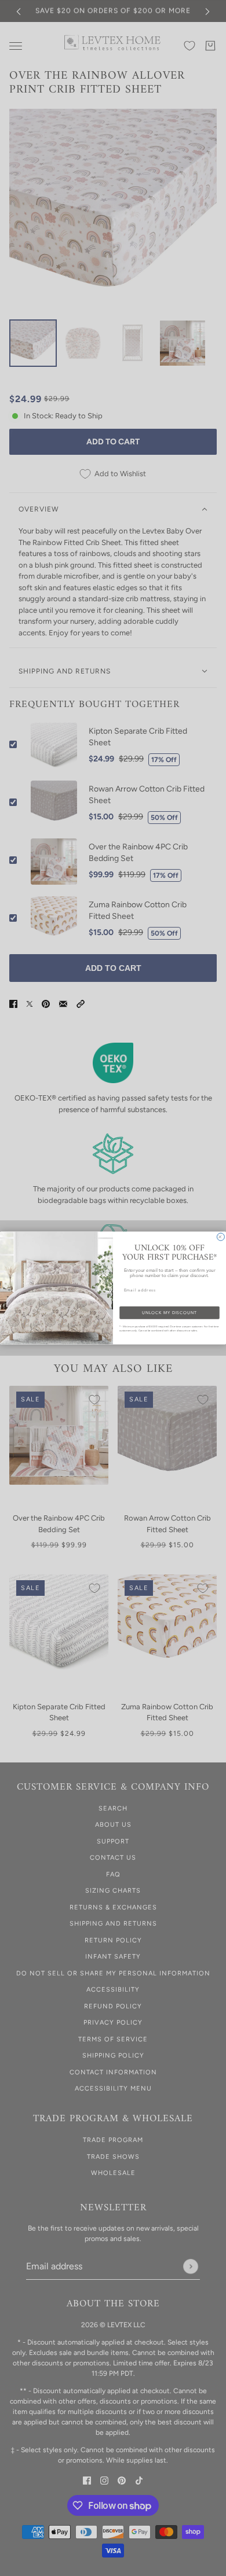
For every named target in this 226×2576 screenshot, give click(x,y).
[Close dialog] (220, 1237)
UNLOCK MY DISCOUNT (169, 1312)
